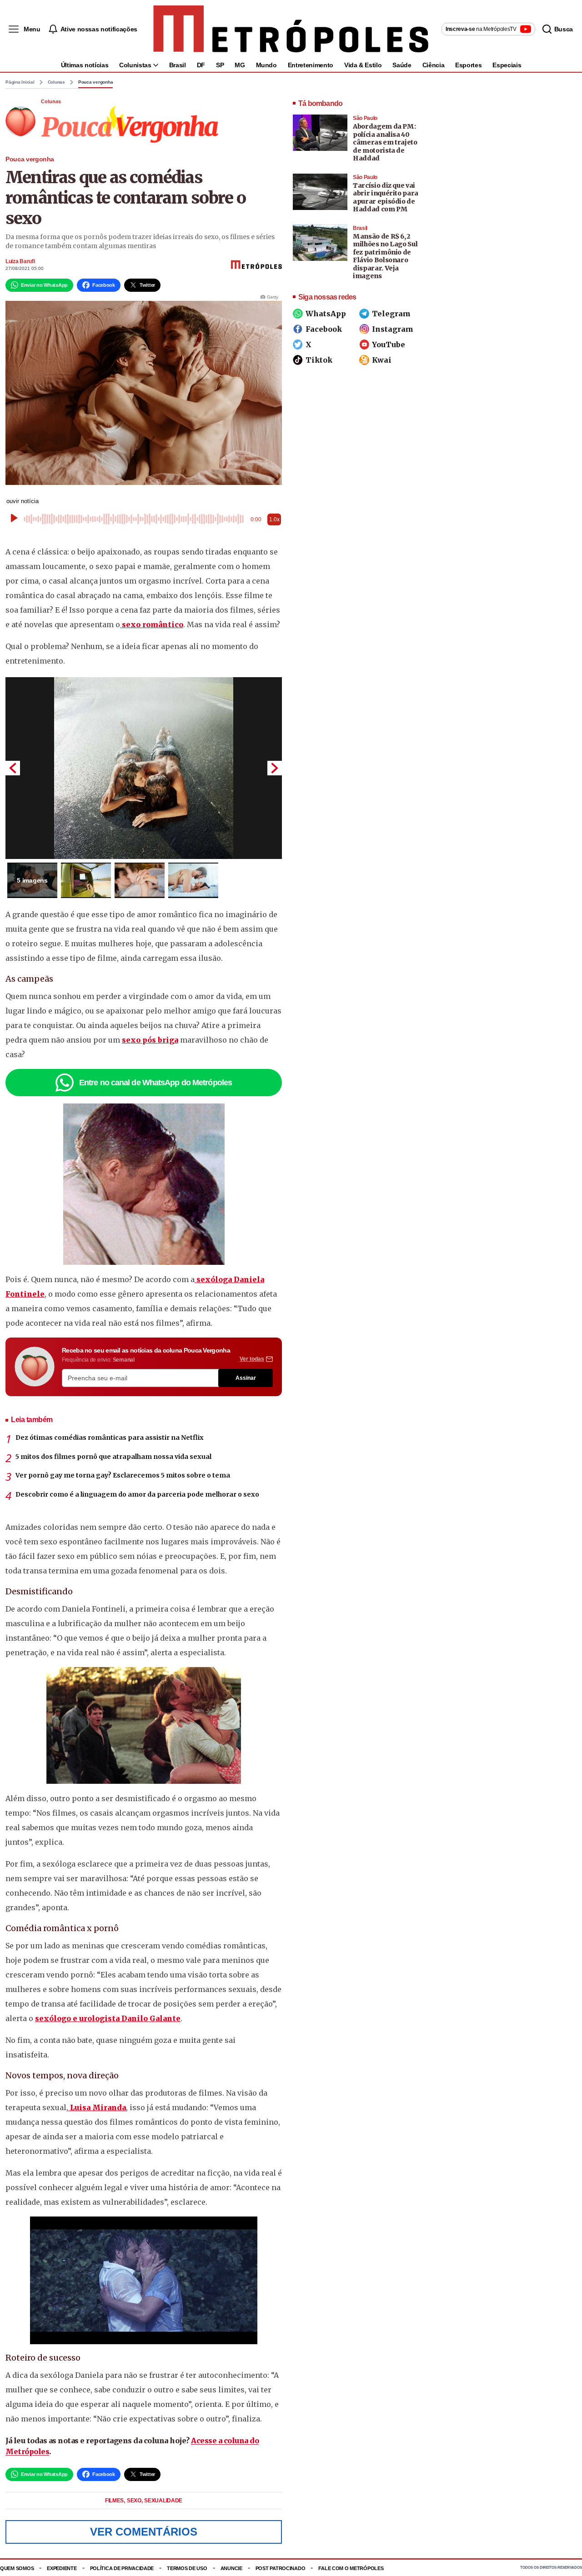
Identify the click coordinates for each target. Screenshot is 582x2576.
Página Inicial (20, 82)
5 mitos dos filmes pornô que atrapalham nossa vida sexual (113, 1457)
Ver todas (252, 1359)
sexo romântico (152, 624)
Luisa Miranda (97, 2107)
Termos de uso (187, 2568)
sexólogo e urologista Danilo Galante (108, 2018)
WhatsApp (326, 314)
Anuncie (231, 2568)
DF (201, 65)
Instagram (393, 329)
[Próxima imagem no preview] (275, 768)
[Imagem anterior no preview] (13, 768)
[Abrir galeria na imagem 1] (144, 768)
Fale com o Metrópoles (351, 2568)
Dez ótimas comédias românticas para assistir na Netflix (110, 1438)
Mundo (266, 65)
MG (240, 65)
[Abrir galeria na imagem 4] (193, 880)
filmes (115, 2501)
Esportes (468, 65)
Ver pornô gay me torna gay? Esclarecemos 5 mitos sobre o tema (123, 1475)
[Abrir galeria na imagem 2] (86, 880)
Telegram (391, 314)
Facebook (324, 329)
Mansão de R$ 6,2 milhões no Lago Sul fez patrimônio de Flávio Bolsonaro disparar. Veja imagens (385, 256)
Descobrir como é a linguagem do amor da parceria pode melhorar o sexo (137, 1494)
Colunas (56, 82)
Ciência (434, 65)
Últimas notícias (85, 65)
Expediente (62, 2568)
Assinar (246, 1378)
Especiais (507, 65)
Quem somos (17, 2568)
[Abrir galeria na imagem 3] (140, 880)
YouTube (389, 344)
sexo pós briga (150, 1040)
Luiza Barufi (20, 261)
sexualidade (163, 2501)
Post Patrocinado (281, 2568)
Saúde (402, 65)
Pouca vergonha (96, 82)
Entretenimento (311, 65)
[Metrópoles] (291, 29)
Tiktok (319, 360)
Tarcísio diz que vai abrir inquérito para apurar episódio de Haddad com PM (386, 197)
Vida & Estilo (363, 65)
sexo (135, 2501)
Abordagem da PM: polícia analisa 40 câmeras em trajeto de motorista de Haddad (385, 142)
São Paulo (365, 118)
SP (220, 65)
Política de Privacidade (122, 2568)
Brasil (178, 65)
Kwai (382, 360)
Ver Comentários (144, 2532)
